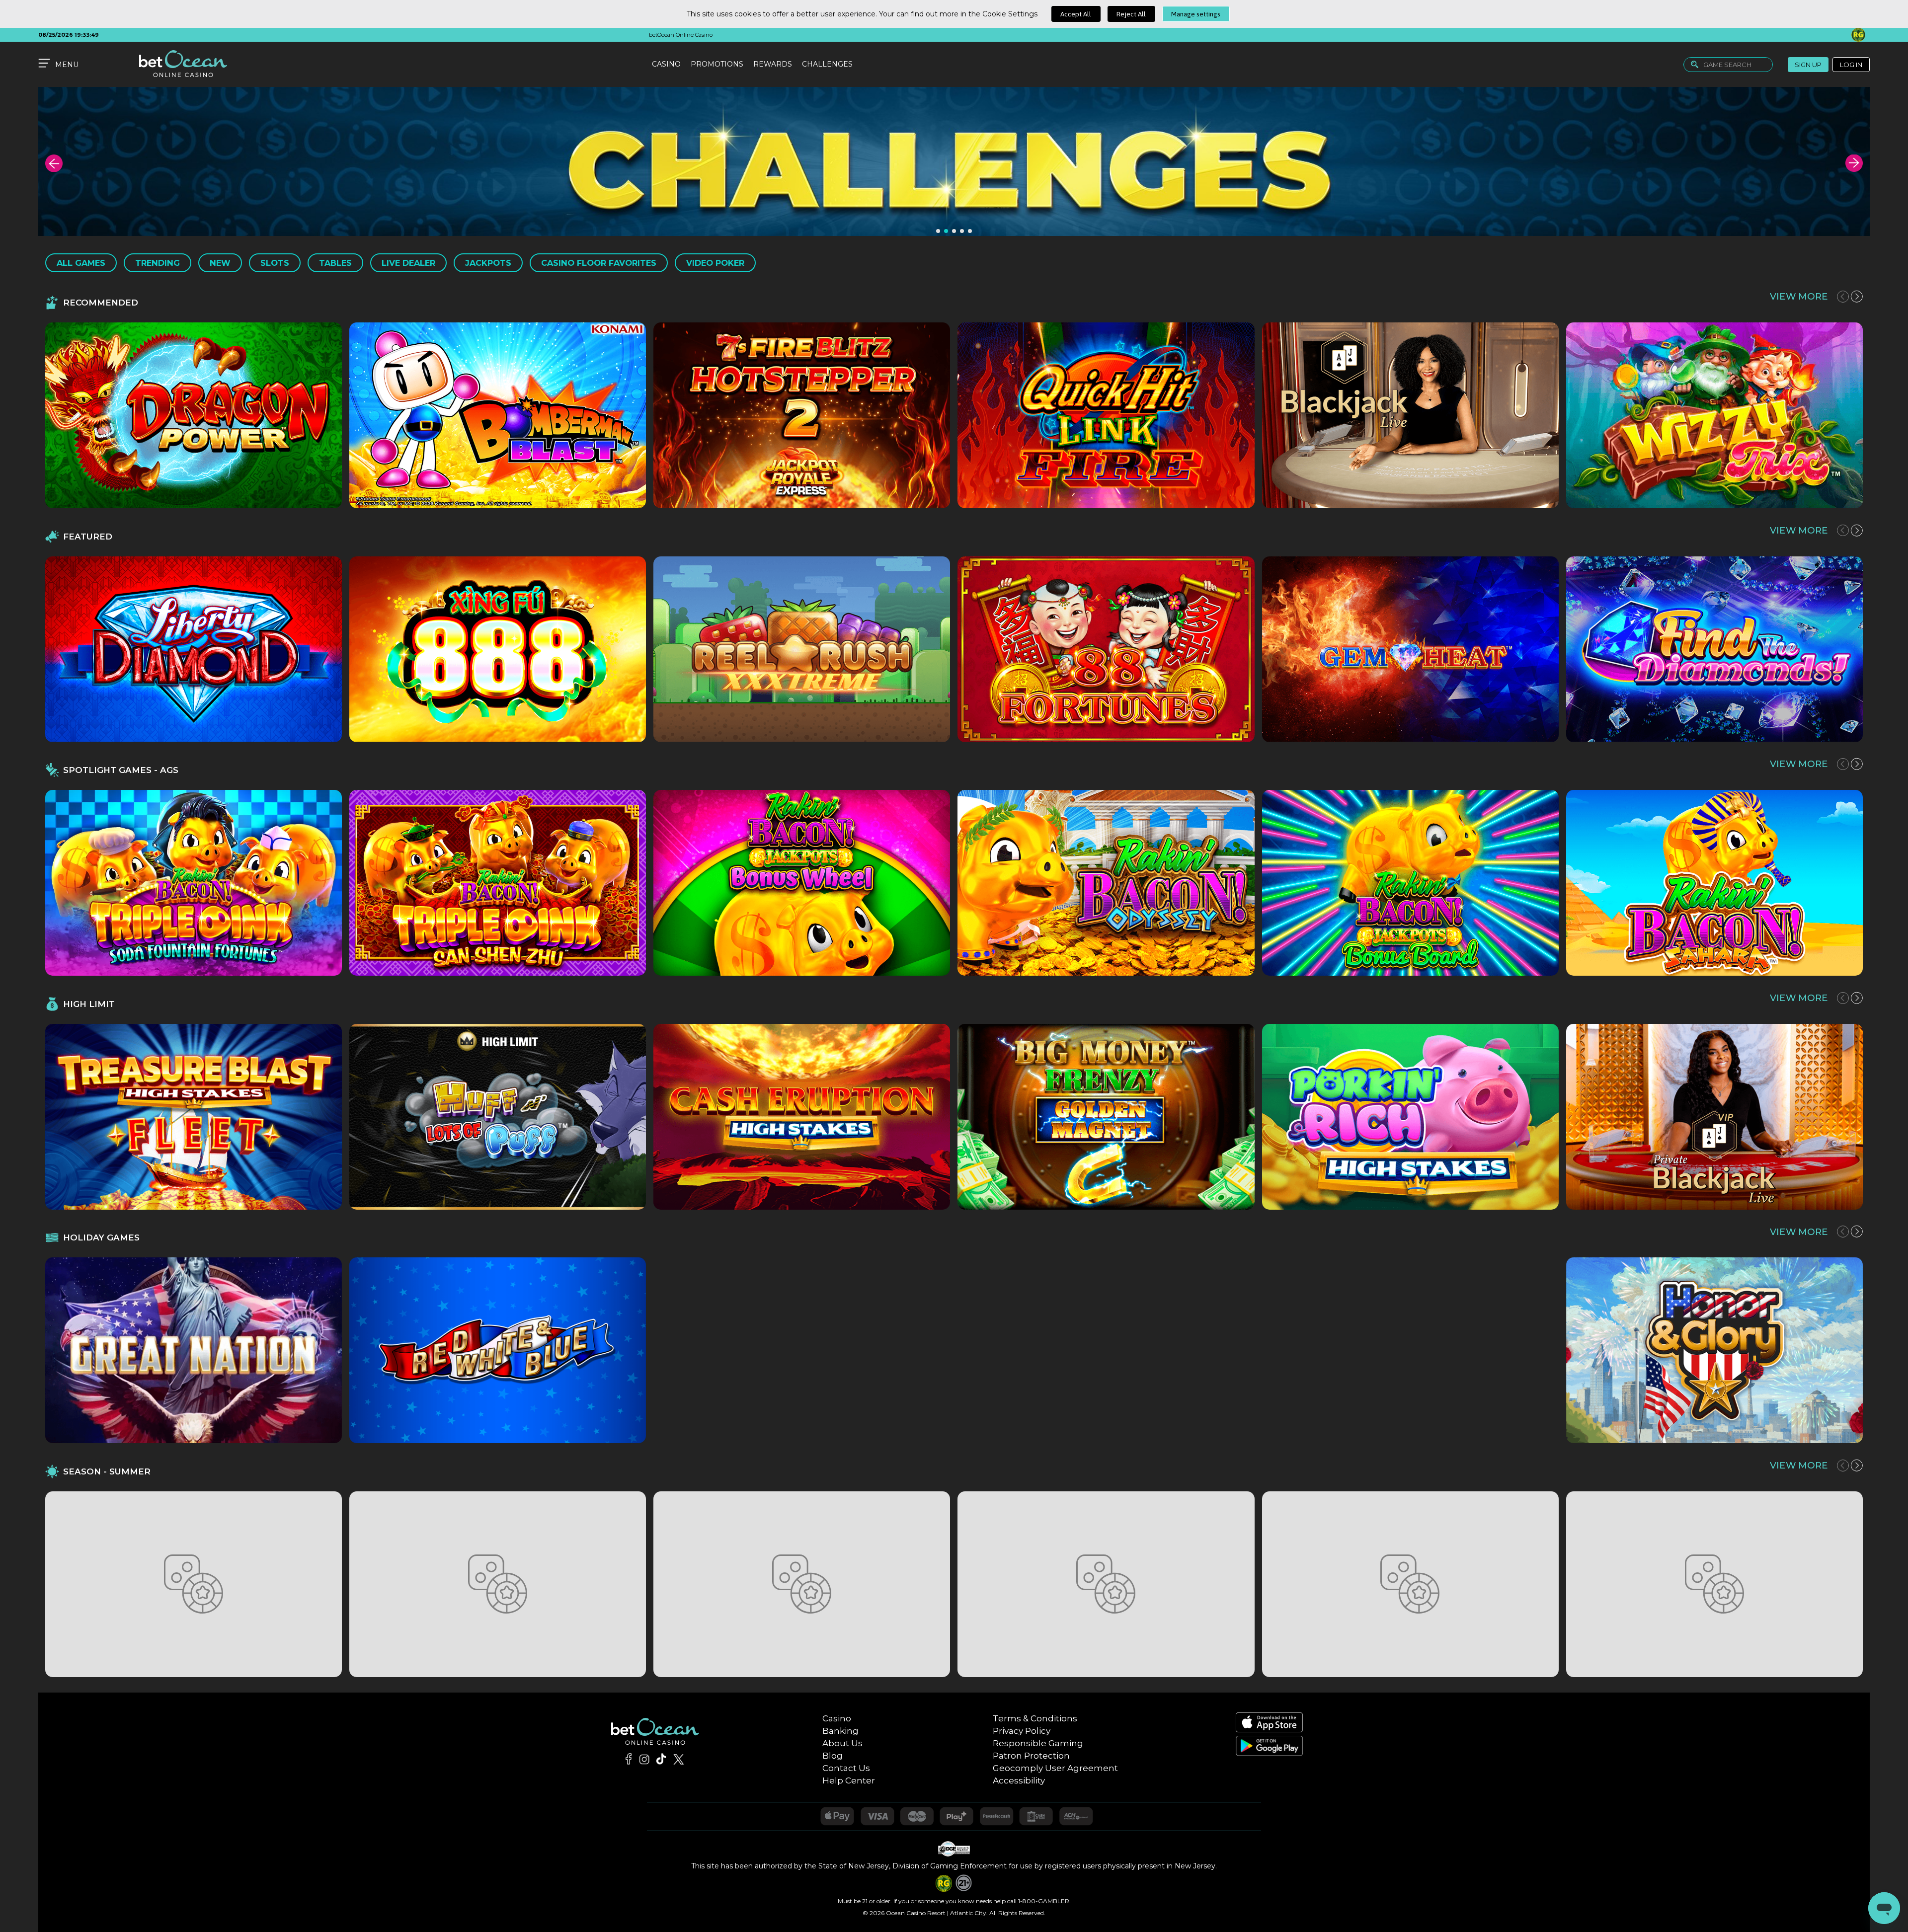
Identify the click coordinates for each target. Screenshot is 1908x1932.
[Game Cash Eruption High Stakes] (802, 1117)
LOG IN (1851, 65)
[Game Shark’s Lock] (194, 1584)
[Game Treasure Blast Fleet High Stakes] (194, 1117)
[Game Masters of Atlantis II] (802, 1584)
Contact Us (846, 1768)
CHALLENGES (827, 64)
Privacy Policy (1022, 1731)
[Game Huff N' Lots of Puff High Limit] (498, 1117)
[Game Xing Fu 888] (498, 649)
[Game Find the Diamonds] (1714, 649)
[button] (54, 163)
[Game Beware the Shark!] (1106, 1584)
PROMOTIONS (717, 64)
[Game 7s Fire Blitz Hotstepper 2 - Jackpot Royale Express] (802, 415)
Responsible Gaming (1038, 1743)
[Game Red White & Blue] (498, 1350)
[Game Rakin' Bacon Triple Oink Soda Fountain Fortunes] (194, 883)
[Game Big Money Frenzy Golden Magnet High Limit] (1106, 1117)
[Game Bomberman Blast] (498, 415)
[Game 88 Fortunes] (1106, 649)
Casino (837, 1718)
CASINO (666, 64)
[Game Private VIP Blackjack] (1714, 1117)
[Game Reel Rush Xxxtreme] (802, 649)
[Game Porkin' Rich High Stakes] (1410, 1117)
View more (1799, 296)
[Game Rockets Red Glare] (802, 1350)
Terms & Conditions (1035, 1718)
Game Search (1727, 65)
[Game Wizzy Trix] (1714, 415)
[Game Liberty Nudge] (1106, 1350)
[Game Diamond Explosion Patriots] (1410, 1350)
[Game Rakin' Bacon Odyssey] (1106, 883)
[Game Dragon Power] (194, 415)
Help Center (849, 1780)
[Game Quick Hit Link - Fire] (1106, 415)
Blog (833, 1756)
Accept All (1076, 14)
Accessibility (1019, 1780)
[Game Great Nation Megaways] (194, 1350)
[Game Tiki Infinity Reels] (498, 1584)
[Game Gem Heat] (1410, 649)
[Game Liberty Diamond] (194, 649)
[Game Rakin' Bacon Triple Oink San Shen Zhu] (498, 883)
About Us (842, 1743)
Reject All (1131, 14)
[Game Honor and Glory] (1714, 1350)
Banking (840, 1731)
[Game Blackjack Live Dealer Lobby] (1410, 415)
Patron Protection (1031, 1756)
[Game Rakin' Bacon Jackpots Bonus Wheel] (802, 883)
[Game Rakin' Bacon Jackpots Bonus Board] (1410, 883)
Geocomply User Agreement (1055, 1768)
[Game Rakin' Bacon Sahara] (1714, 883)
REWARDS (773, 64)
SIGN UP (1808, 65)
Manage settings (1196, 14)
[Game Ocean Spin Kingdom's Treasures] (1410, 1584)
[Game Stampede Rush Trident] (1714, 1584)
